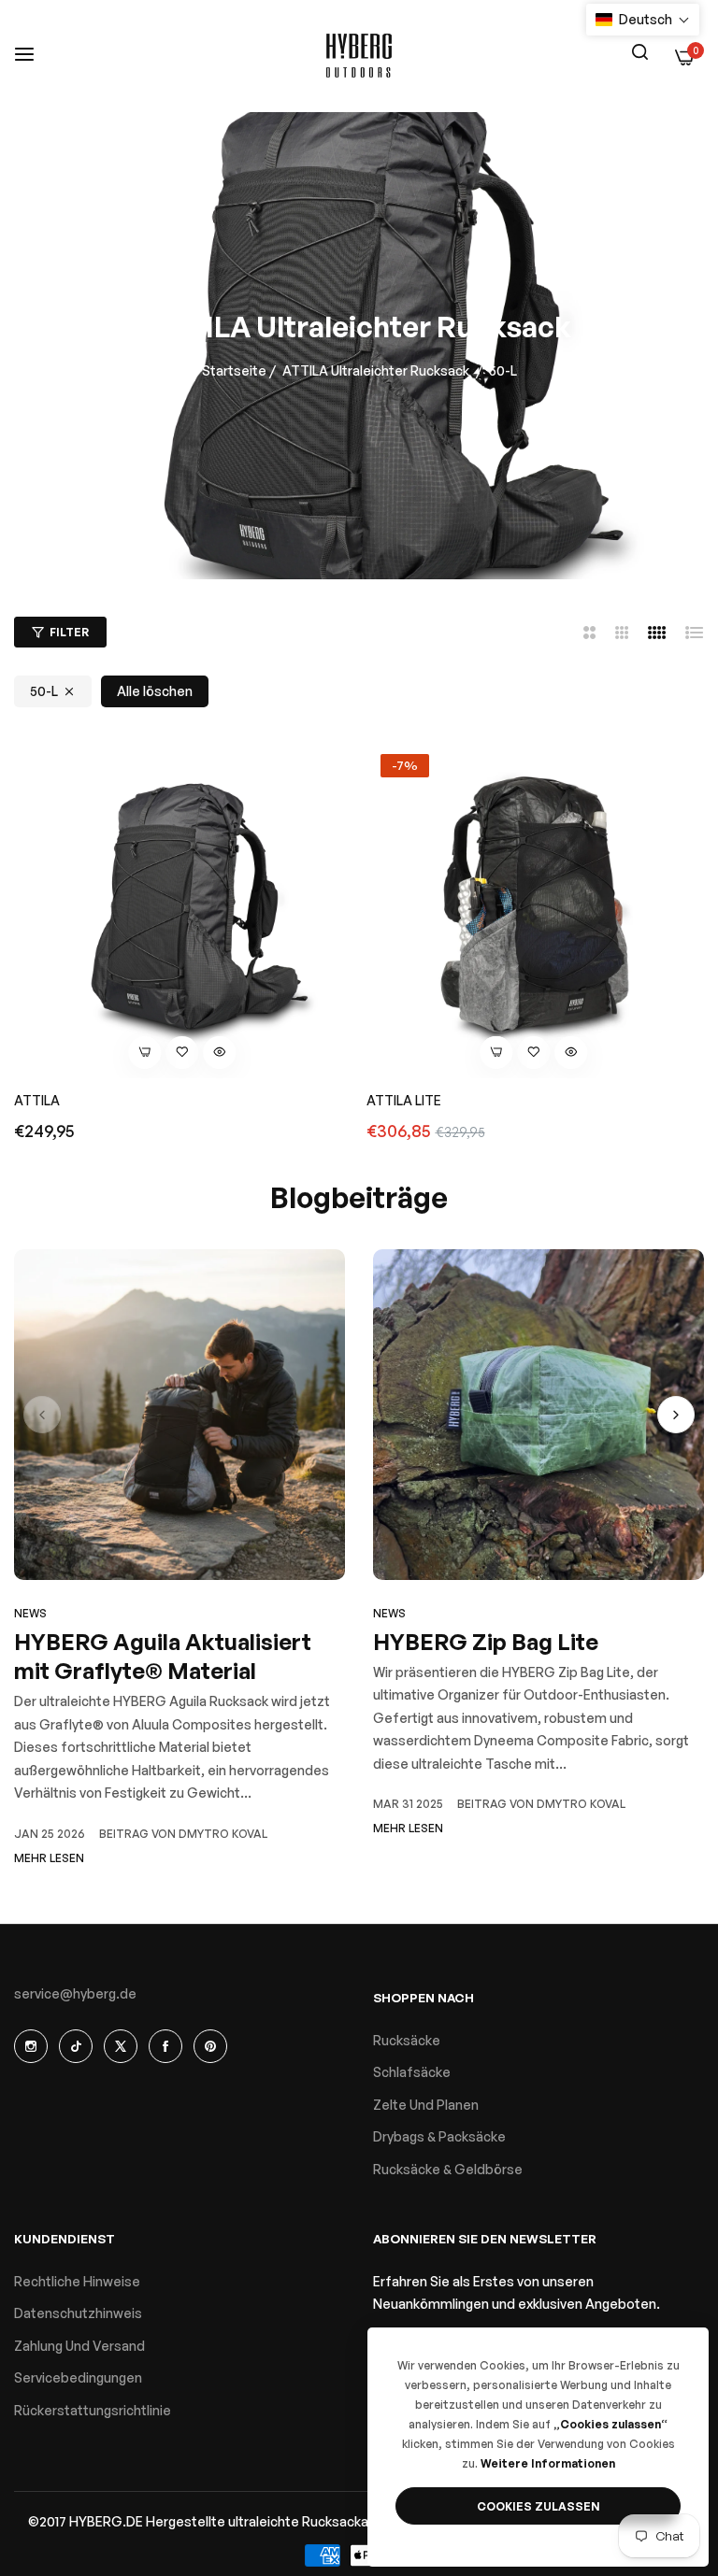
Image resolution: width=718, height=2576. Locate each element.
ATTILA (37, 1100)
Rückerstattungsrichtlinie (93, 2410)
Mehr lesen (49, 1858)
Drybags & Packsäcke (439, 2136)
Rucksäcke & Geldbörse (448, 2169)
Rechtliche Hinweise (77, 2281)
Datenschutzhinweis (78, 2313)
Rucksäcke (407, 2040)
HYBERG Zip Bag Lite (486, 1642)
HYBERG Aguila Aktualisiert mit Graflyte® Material (163, 1656)
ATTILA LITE (404, 1100)
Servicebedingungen (78, 2377)
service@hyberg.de (75, 1993)
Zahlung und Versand (79, 2346)
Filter (69, 632)
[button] (182, 1053)
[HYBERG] (359, 56)
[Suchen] (639, 50)
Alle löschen (155, 691)
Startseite (234, 370)
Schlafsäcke (412, 2072)
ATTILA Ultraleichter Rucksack (376, 370)
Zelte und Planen (426, 2105)
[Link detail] (31, 2046)
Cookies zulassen (538, 2506)
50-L (44, 691)
